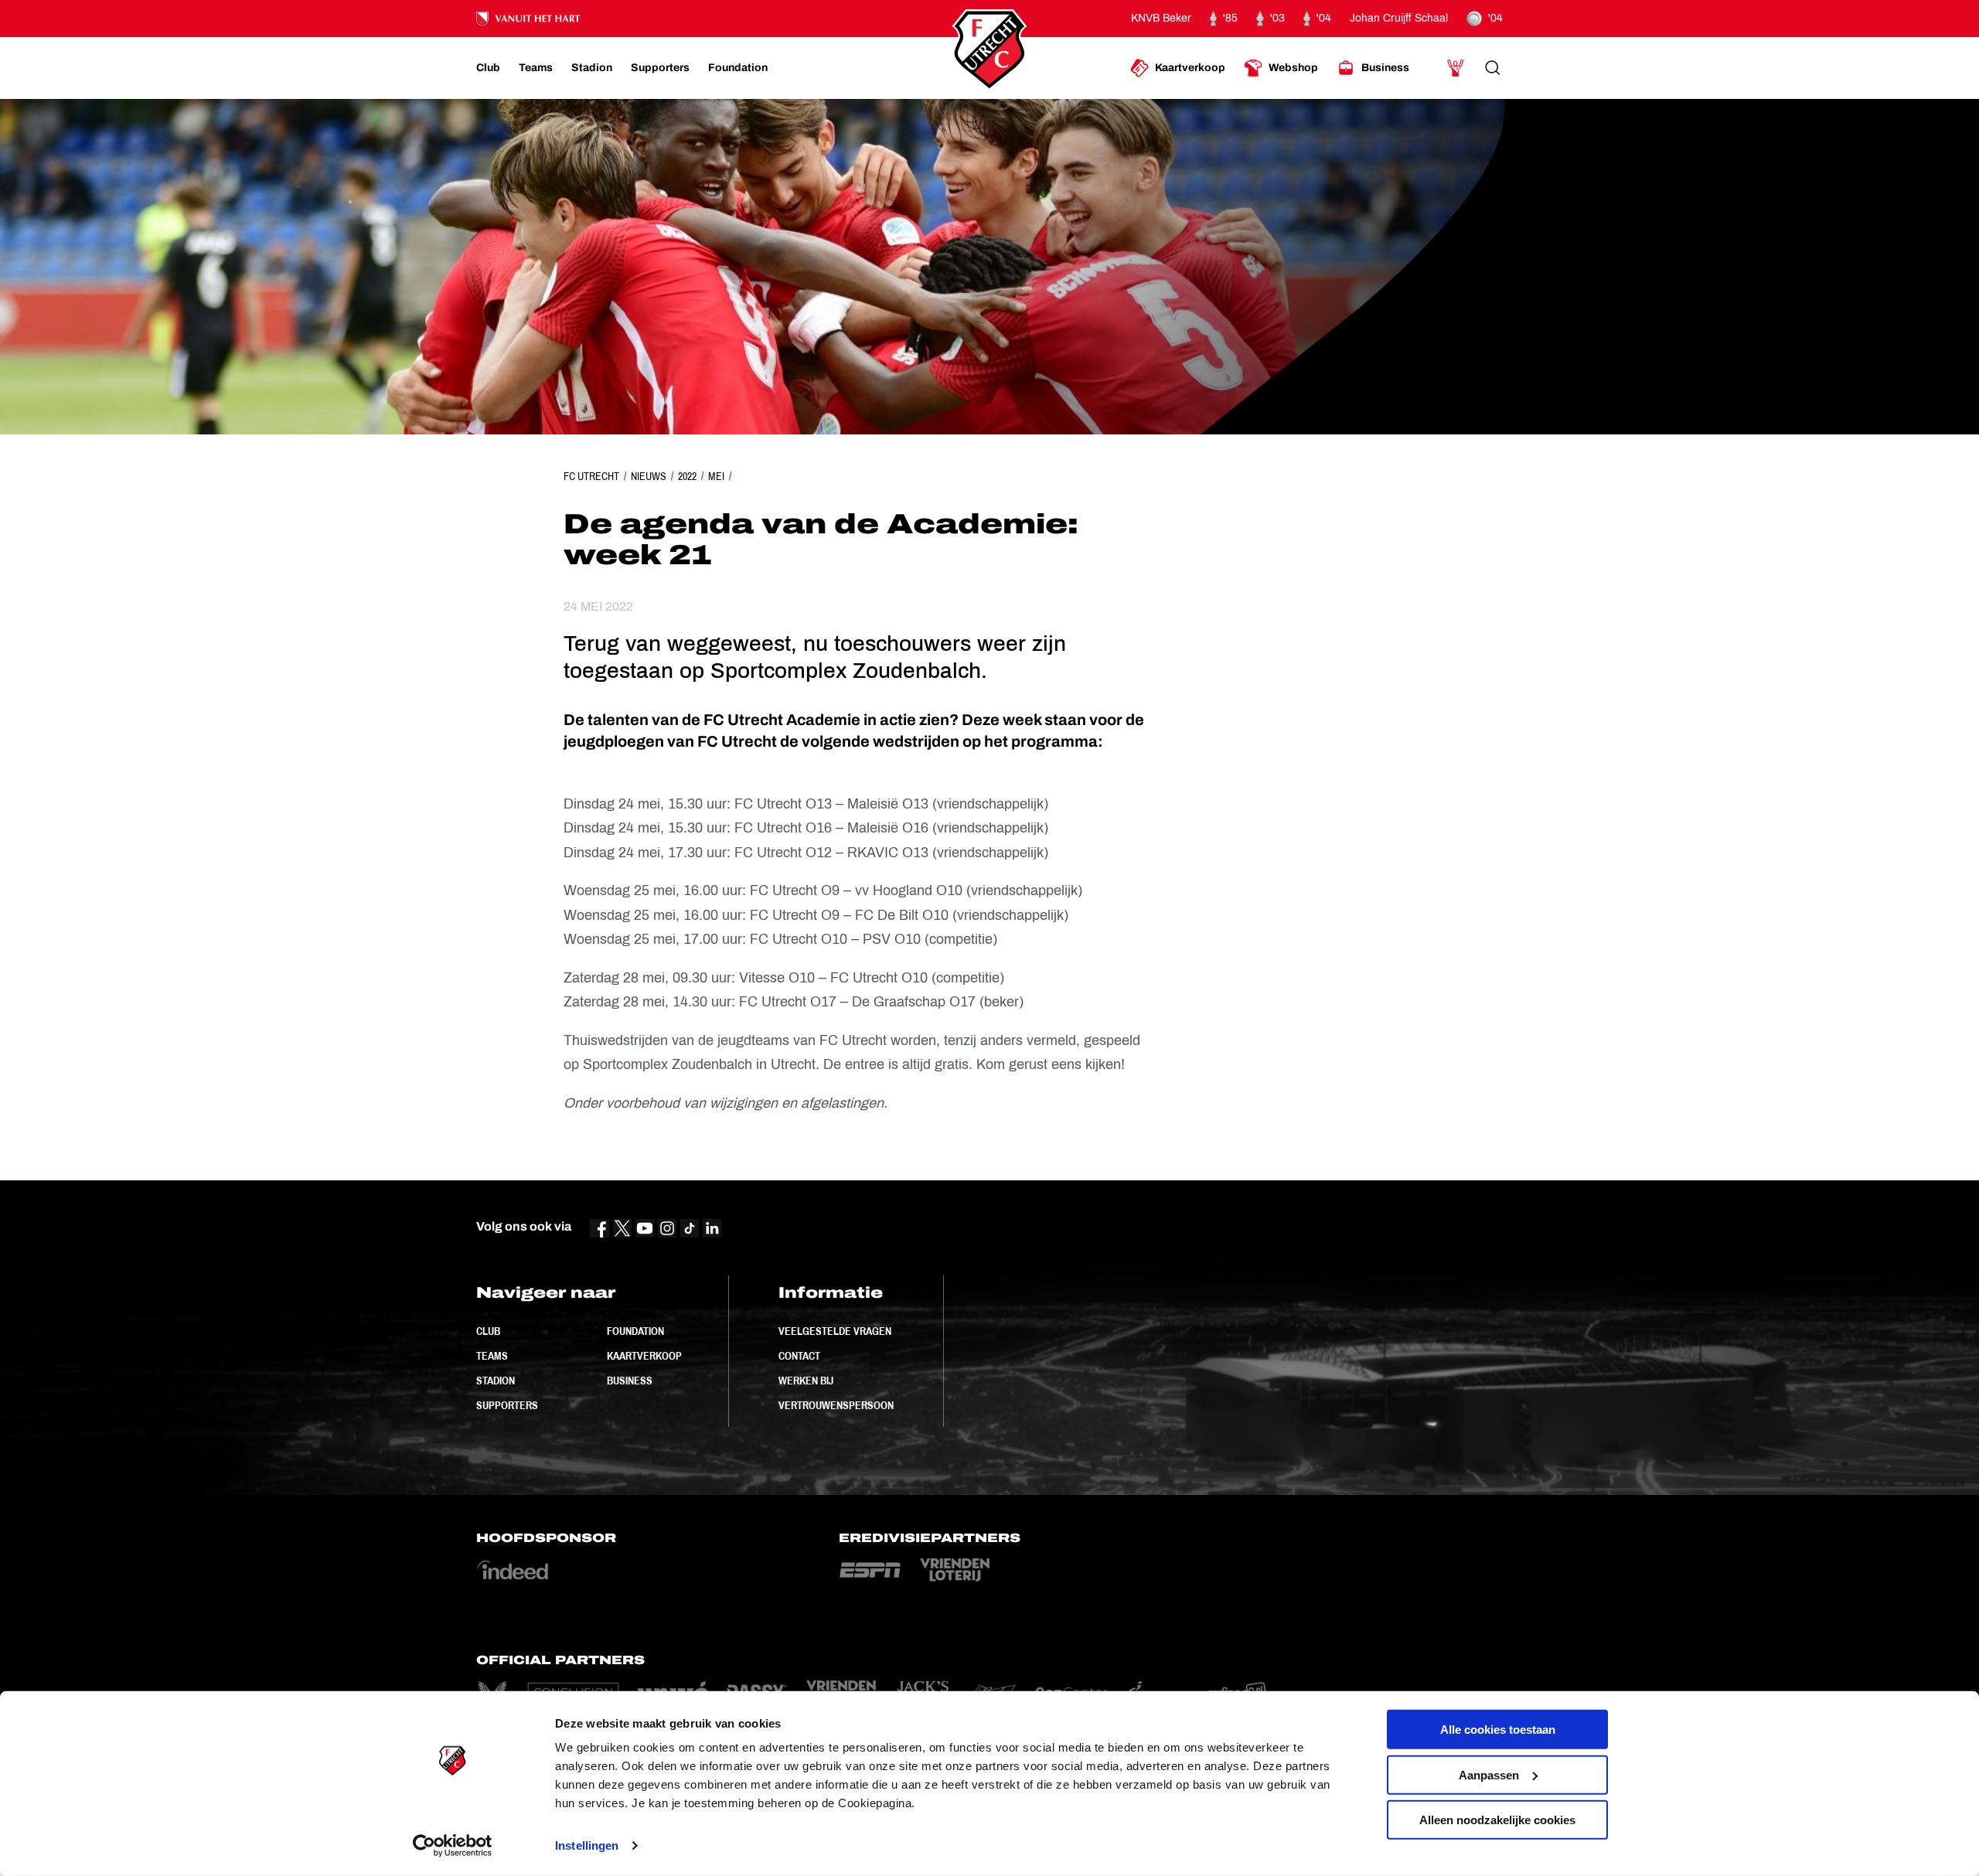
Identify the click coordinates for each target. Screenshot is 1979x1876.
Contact (799, 1356)
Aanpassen (1489, 1774)
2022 (687, 476)
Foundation (635, 1331)
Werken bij (806, 1381)
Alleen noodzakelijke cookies (1497, 1820)
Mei (716, 476)
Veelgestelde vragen (835, 1331)
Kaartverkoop (644, 1356)
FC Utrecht (591, 476)
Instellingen (587, 1845)
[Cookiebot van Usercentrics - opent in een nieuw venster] (453, 1846)
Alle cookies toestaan (1498, 1730)
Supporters (507, 1405)
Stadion (496, 1381)
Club (488, 1331)
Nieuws (649, 476)
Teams (492, 1356)
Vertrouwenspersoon (836, 1405)
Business (630, 1381)
